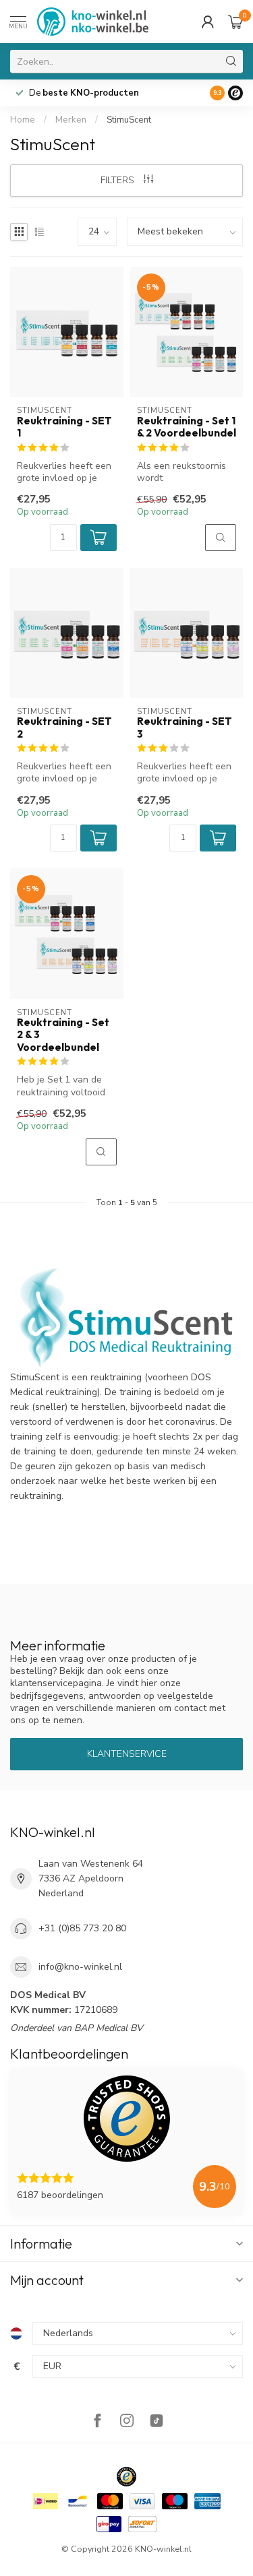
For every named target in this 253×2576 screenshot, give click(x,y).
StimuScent (129, 120)
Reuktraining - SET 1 (64, 427)
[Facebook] (97, 2422)
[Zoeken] (231, 61)
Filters (119, 180)
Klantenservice (127, 1754)
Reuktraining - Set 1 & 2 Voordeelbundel (187, 427)
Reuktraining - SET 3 (185, 728)
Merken (71, 120)
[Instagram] (127, 2422)
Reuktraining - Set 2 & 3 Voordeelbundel (63, 1035)
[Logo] (235, 93)
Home (23, 120)
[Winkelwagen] (235, 22)
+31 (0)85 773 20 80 (82, 1928)
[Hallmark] (126, 2477)
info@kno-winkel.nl (80, 1967)
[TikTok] (157, 2422)
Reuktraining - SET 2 (64, 728)
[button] (99, 538)
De (84, 93)
